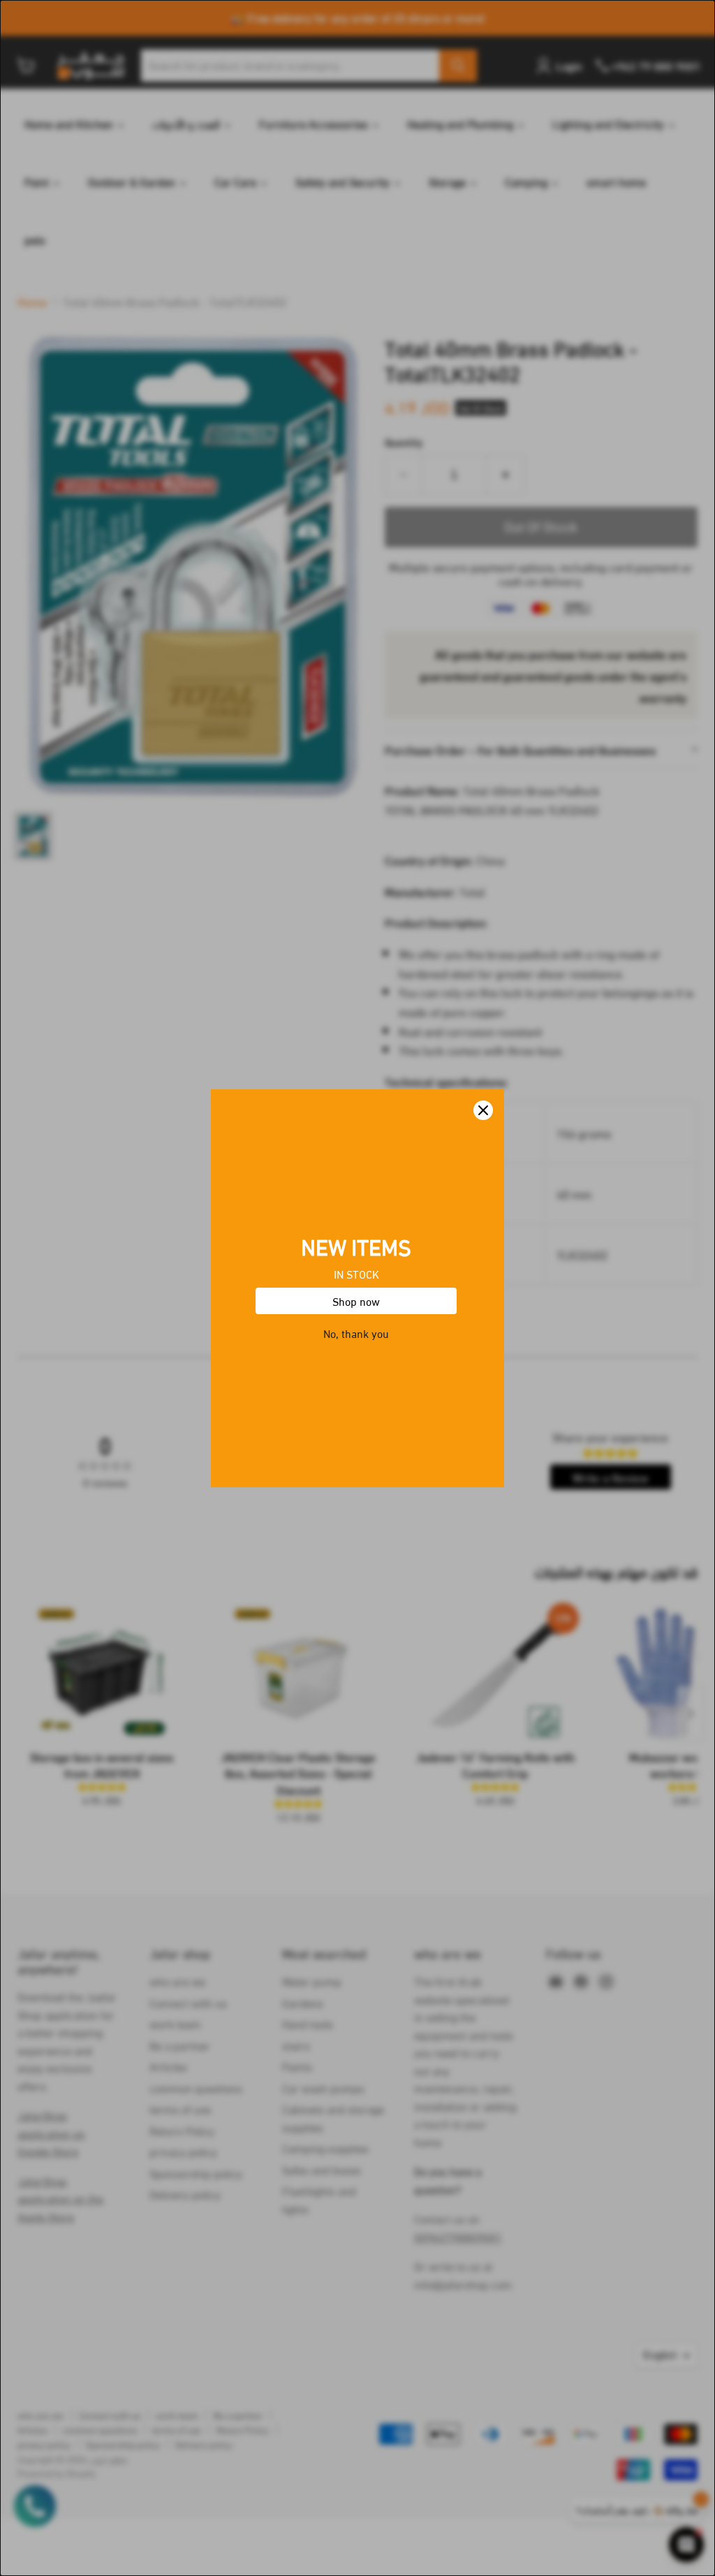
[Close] (483, 1110)
